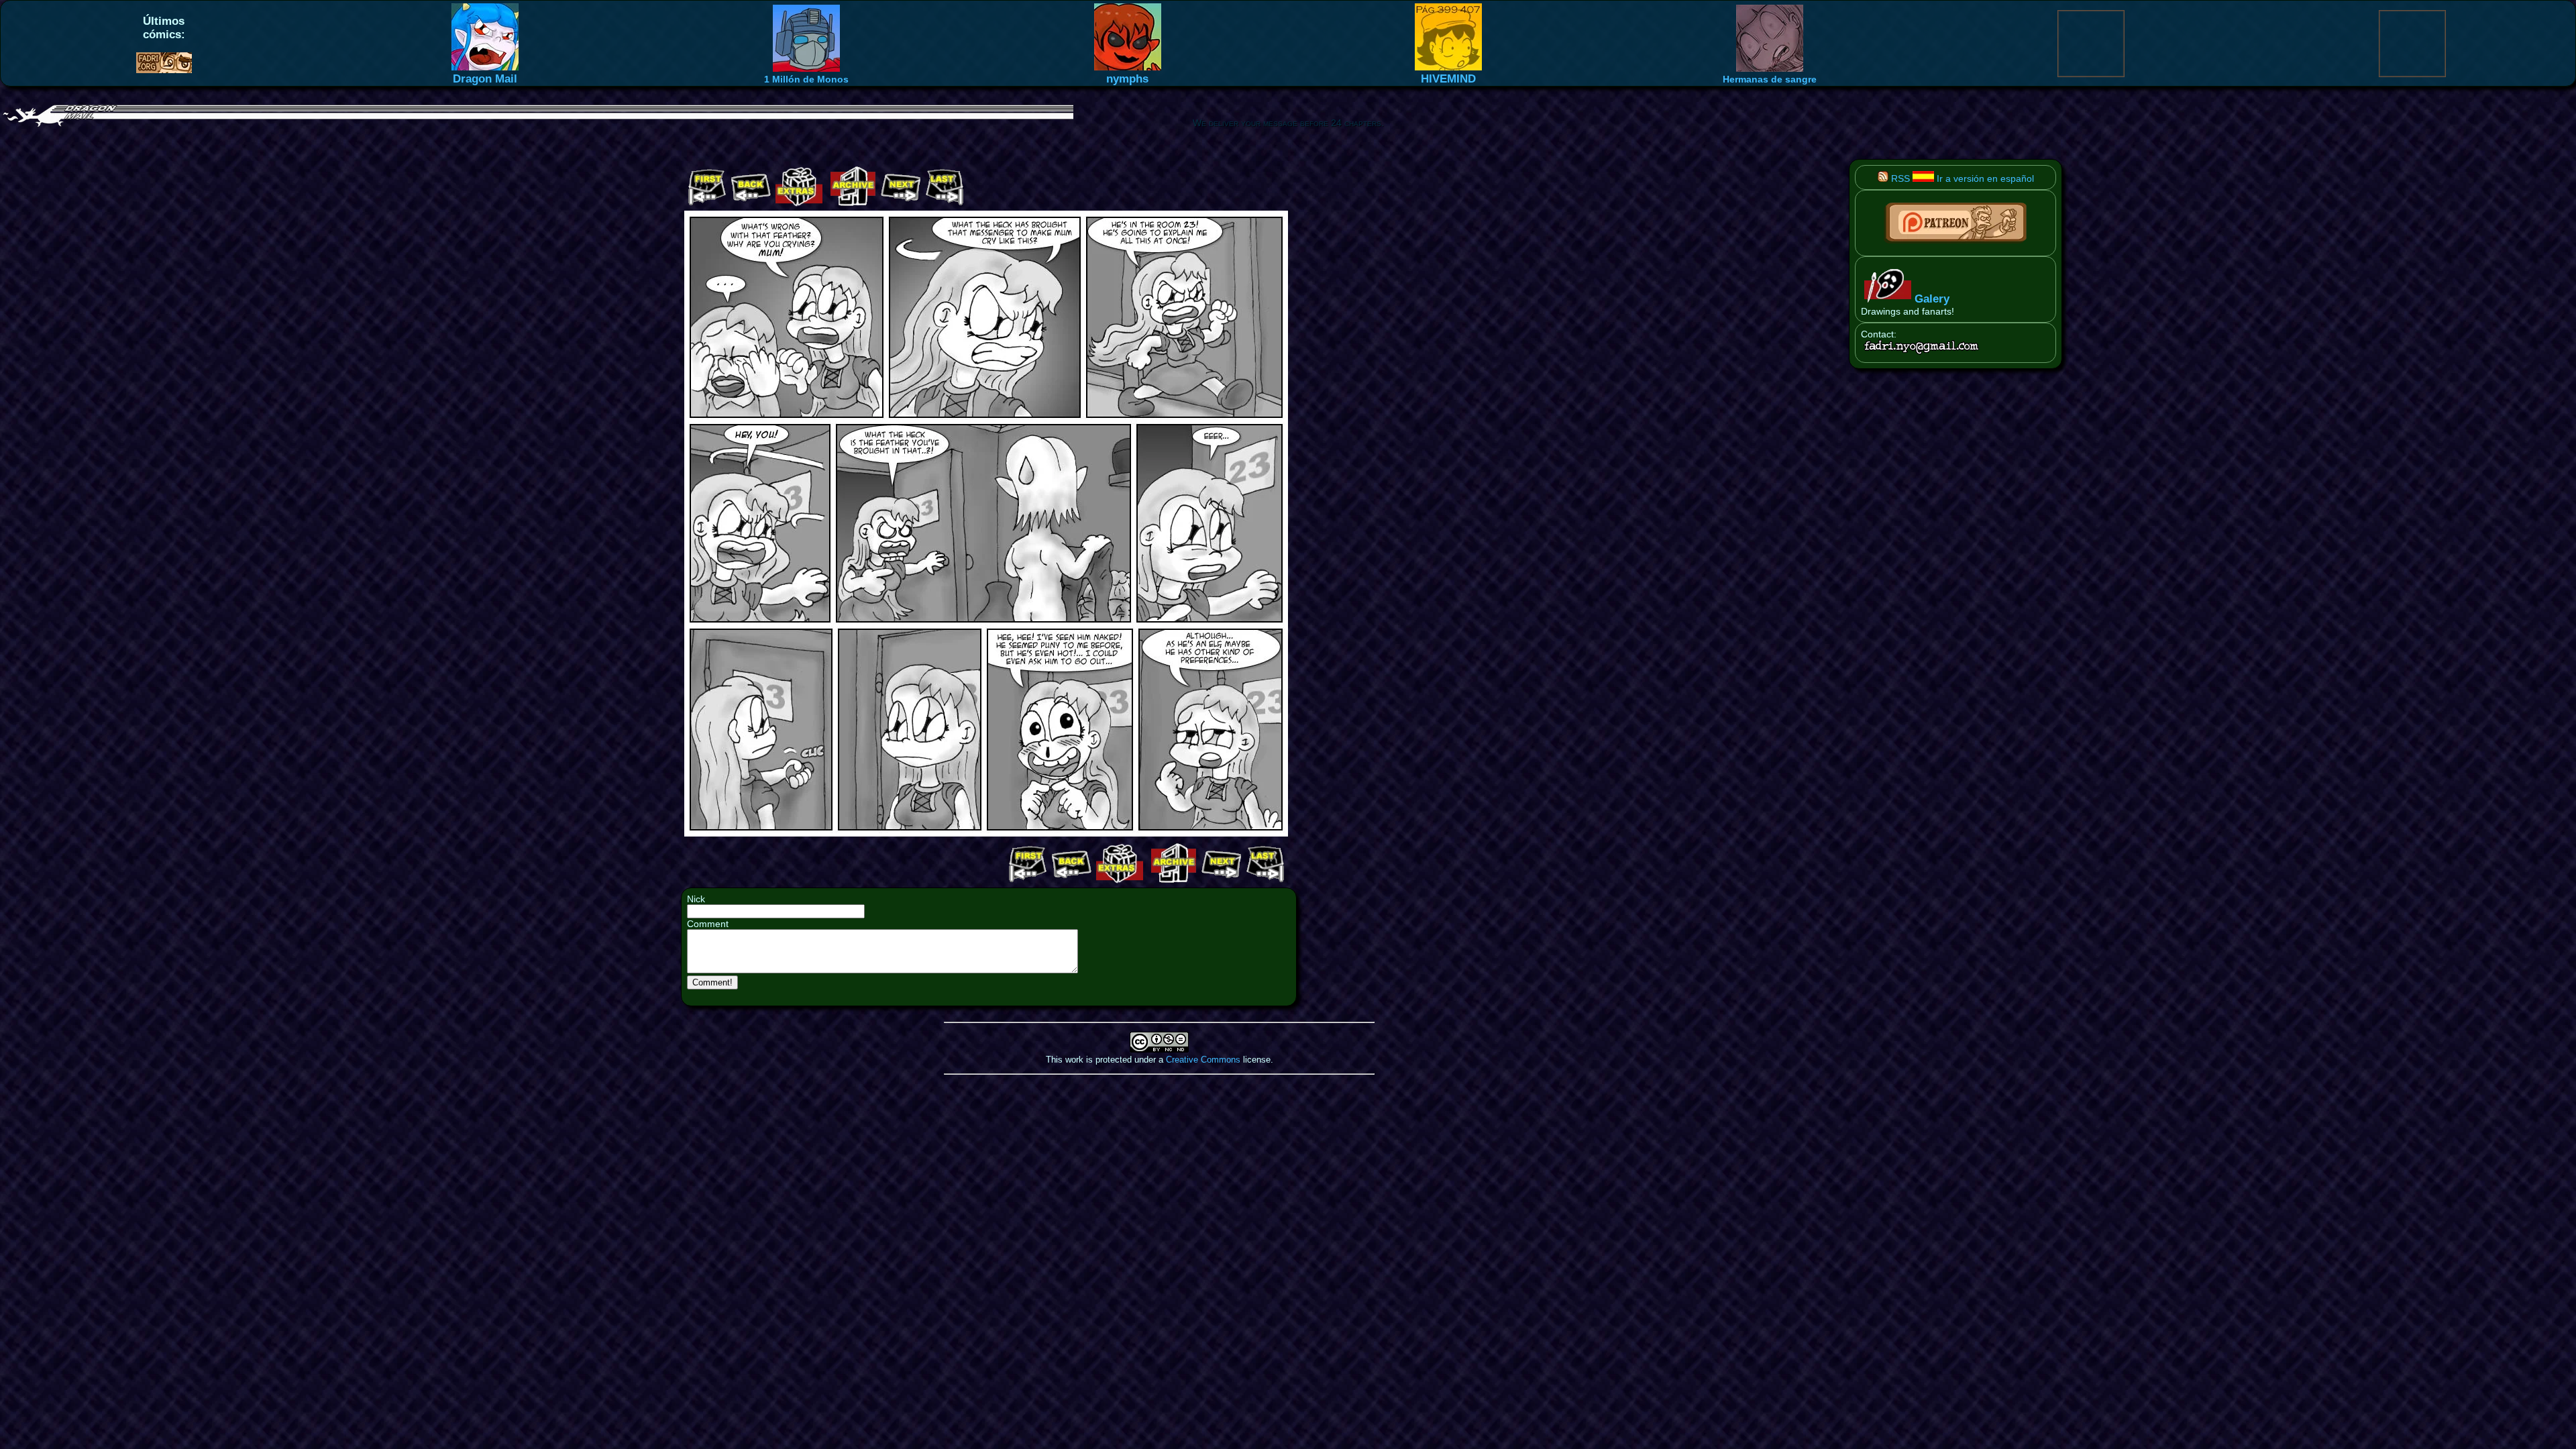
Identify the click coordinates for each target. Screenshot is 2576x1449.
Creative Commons (1203, 1060)
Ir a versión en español (1984, 178)
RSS (1899, 178)
